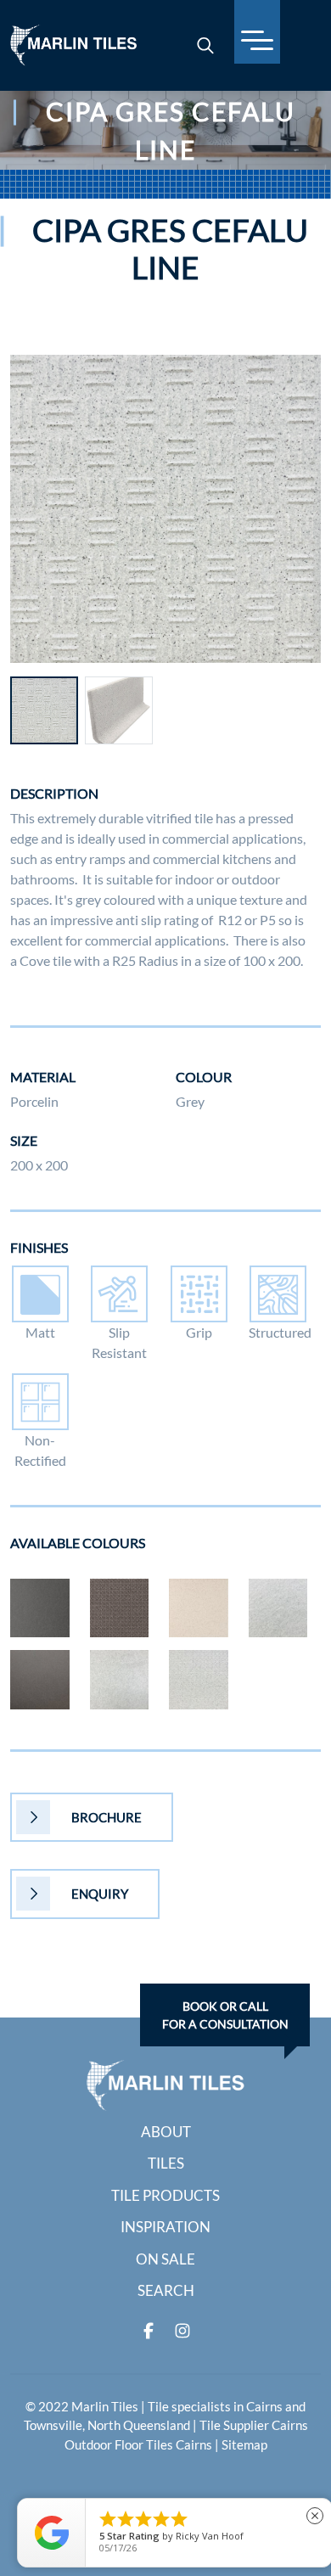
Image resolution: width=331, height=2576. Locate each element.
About (166, 2132)
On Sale (165, 2259)
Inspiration (165, 2227)
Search (166, 2290)
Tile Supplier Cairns (254, 2425)
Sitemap (244, 2444)
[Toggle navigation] (257, 32)
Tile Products (165, 2195)
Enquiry (100, 1894)
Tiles (166, 2163)
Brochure (107, 1817)
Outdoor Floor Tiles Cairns (138, 2444)
